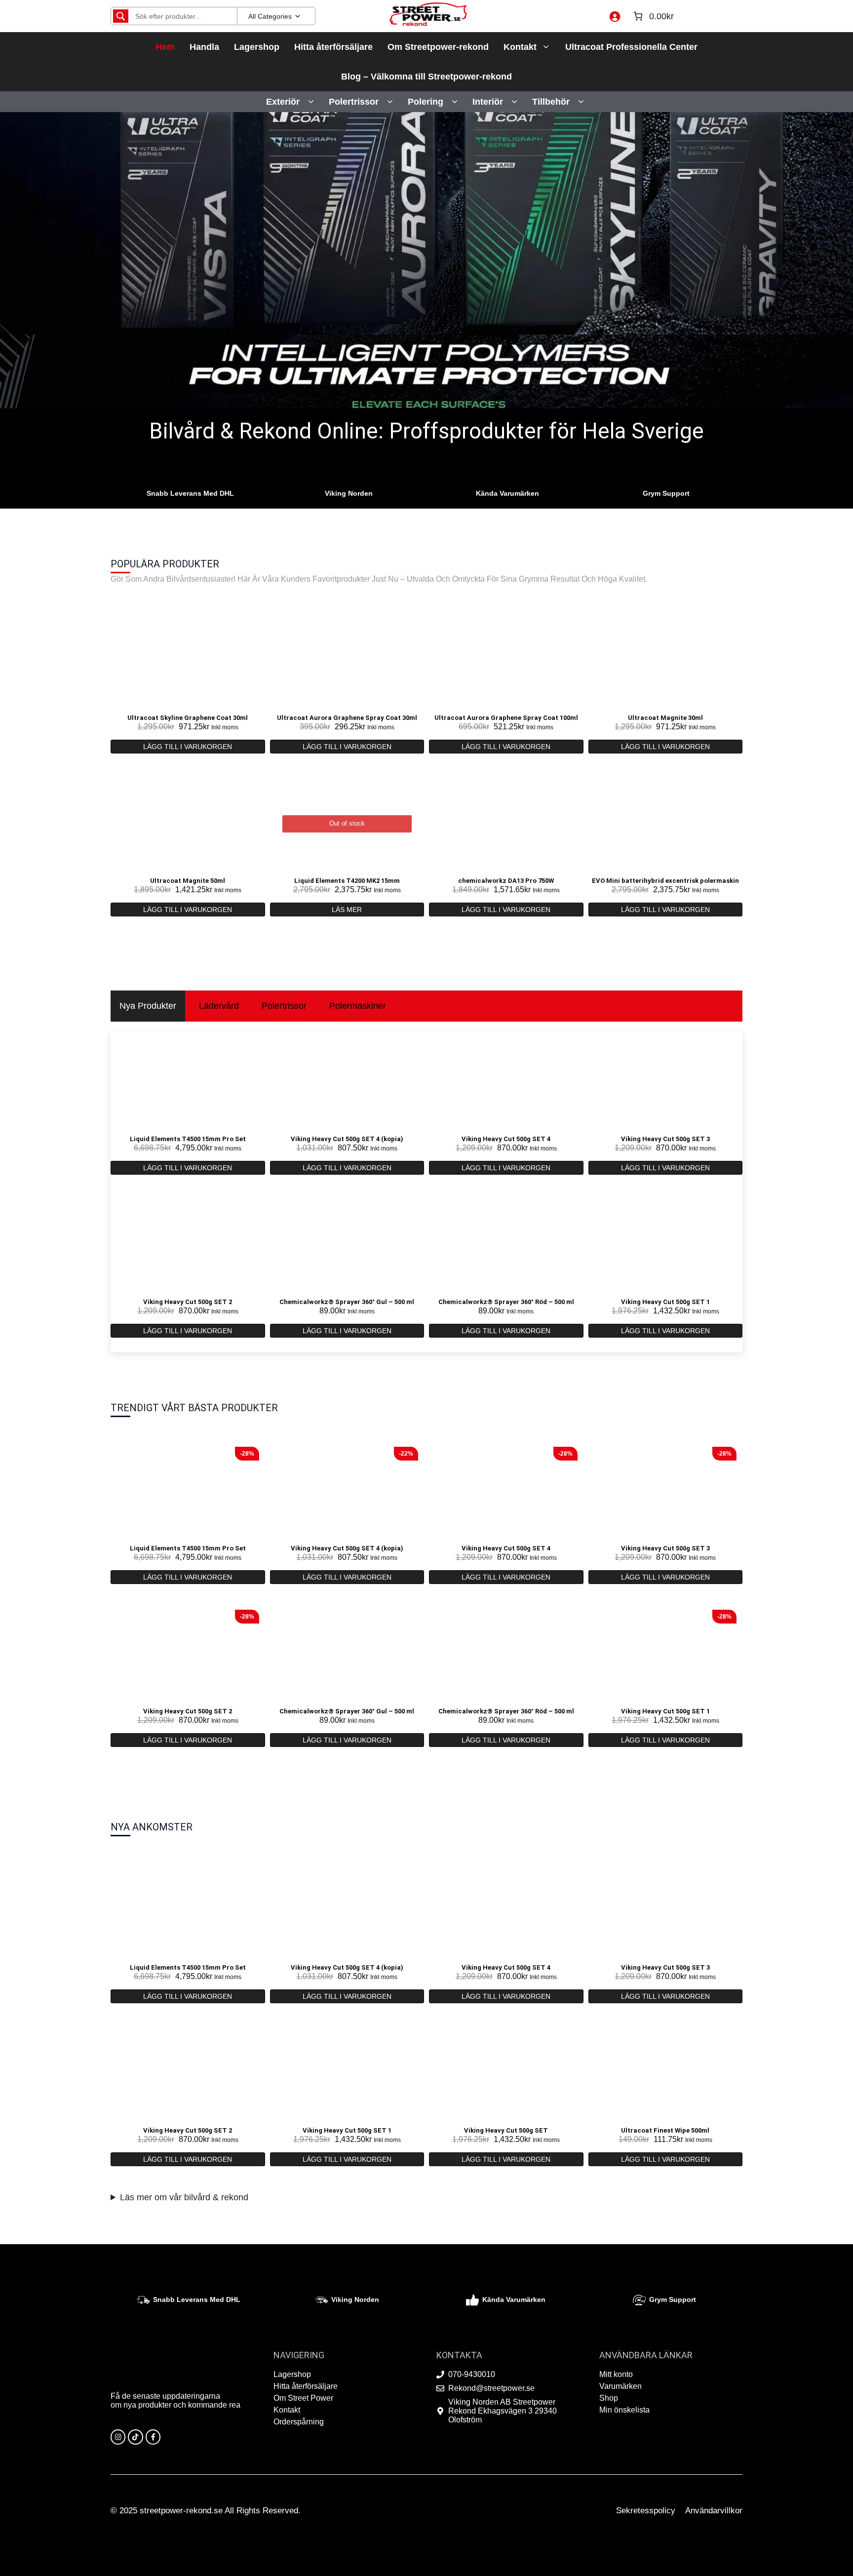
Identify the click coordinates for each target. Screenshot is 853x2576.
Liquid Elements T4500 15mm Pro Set (188, 1139)
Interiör (488, 102)
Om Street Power (303, 2398)
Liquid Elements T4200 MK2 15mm (347, 881)
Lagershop (257, 47)
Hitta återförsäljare (333, 47)
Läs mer (347, 910)
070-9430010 (472, 2374)
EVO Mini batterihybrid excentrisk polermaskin (665, 881)
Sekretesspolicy (646, 2511)
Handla (204, 47)
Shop (609, 2398)
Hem (165, 47)
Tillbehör (551, 102)
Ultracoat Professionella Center (631, 47)
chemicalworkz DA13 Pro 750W (506, 881)
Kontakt (520, 47)
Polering (426, 102)
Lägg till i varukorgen (188, 747)
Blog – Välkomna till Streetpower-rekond (426, 77)
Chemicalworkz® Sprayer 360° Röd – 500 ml (506, 1302)
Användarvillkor (714, 2511)
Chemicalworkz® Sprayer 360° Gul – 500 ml (347, 1302)
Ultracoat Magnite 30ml (665, 718)
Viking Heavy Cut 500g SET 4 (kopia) (347, 1139)
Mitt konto (616, 2374)
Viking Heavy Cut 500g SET (506, 2130)
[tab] (148, 1006)
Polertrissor (354, 102)
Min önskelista (624, 2410)
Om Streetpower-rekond (438, 47)
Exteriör (283, 102)
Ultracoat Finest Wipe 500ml (665, 2130)
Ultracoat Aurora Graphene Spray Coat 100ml (506, 718)
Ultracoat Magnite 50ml (188, 881)
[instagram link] (118, 2437)
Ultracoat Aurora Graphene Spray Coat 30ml (347, 718)
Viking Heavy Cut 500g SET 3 (665, 1139)
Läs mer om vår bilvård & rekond (184, 2197)
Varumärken (620, 2386)
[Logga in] (615, 16)
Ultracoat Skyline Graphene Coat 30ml (188, 718)
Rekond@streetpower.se (491, 2388)
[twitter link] (135, 2437)
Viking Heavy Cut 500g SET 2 (188, 1302)
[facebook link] (153, 2437)
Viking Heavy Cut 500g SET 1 (665, 1302)
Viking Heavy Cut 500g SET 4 (506, 1139)
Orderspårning (299, 2422)
